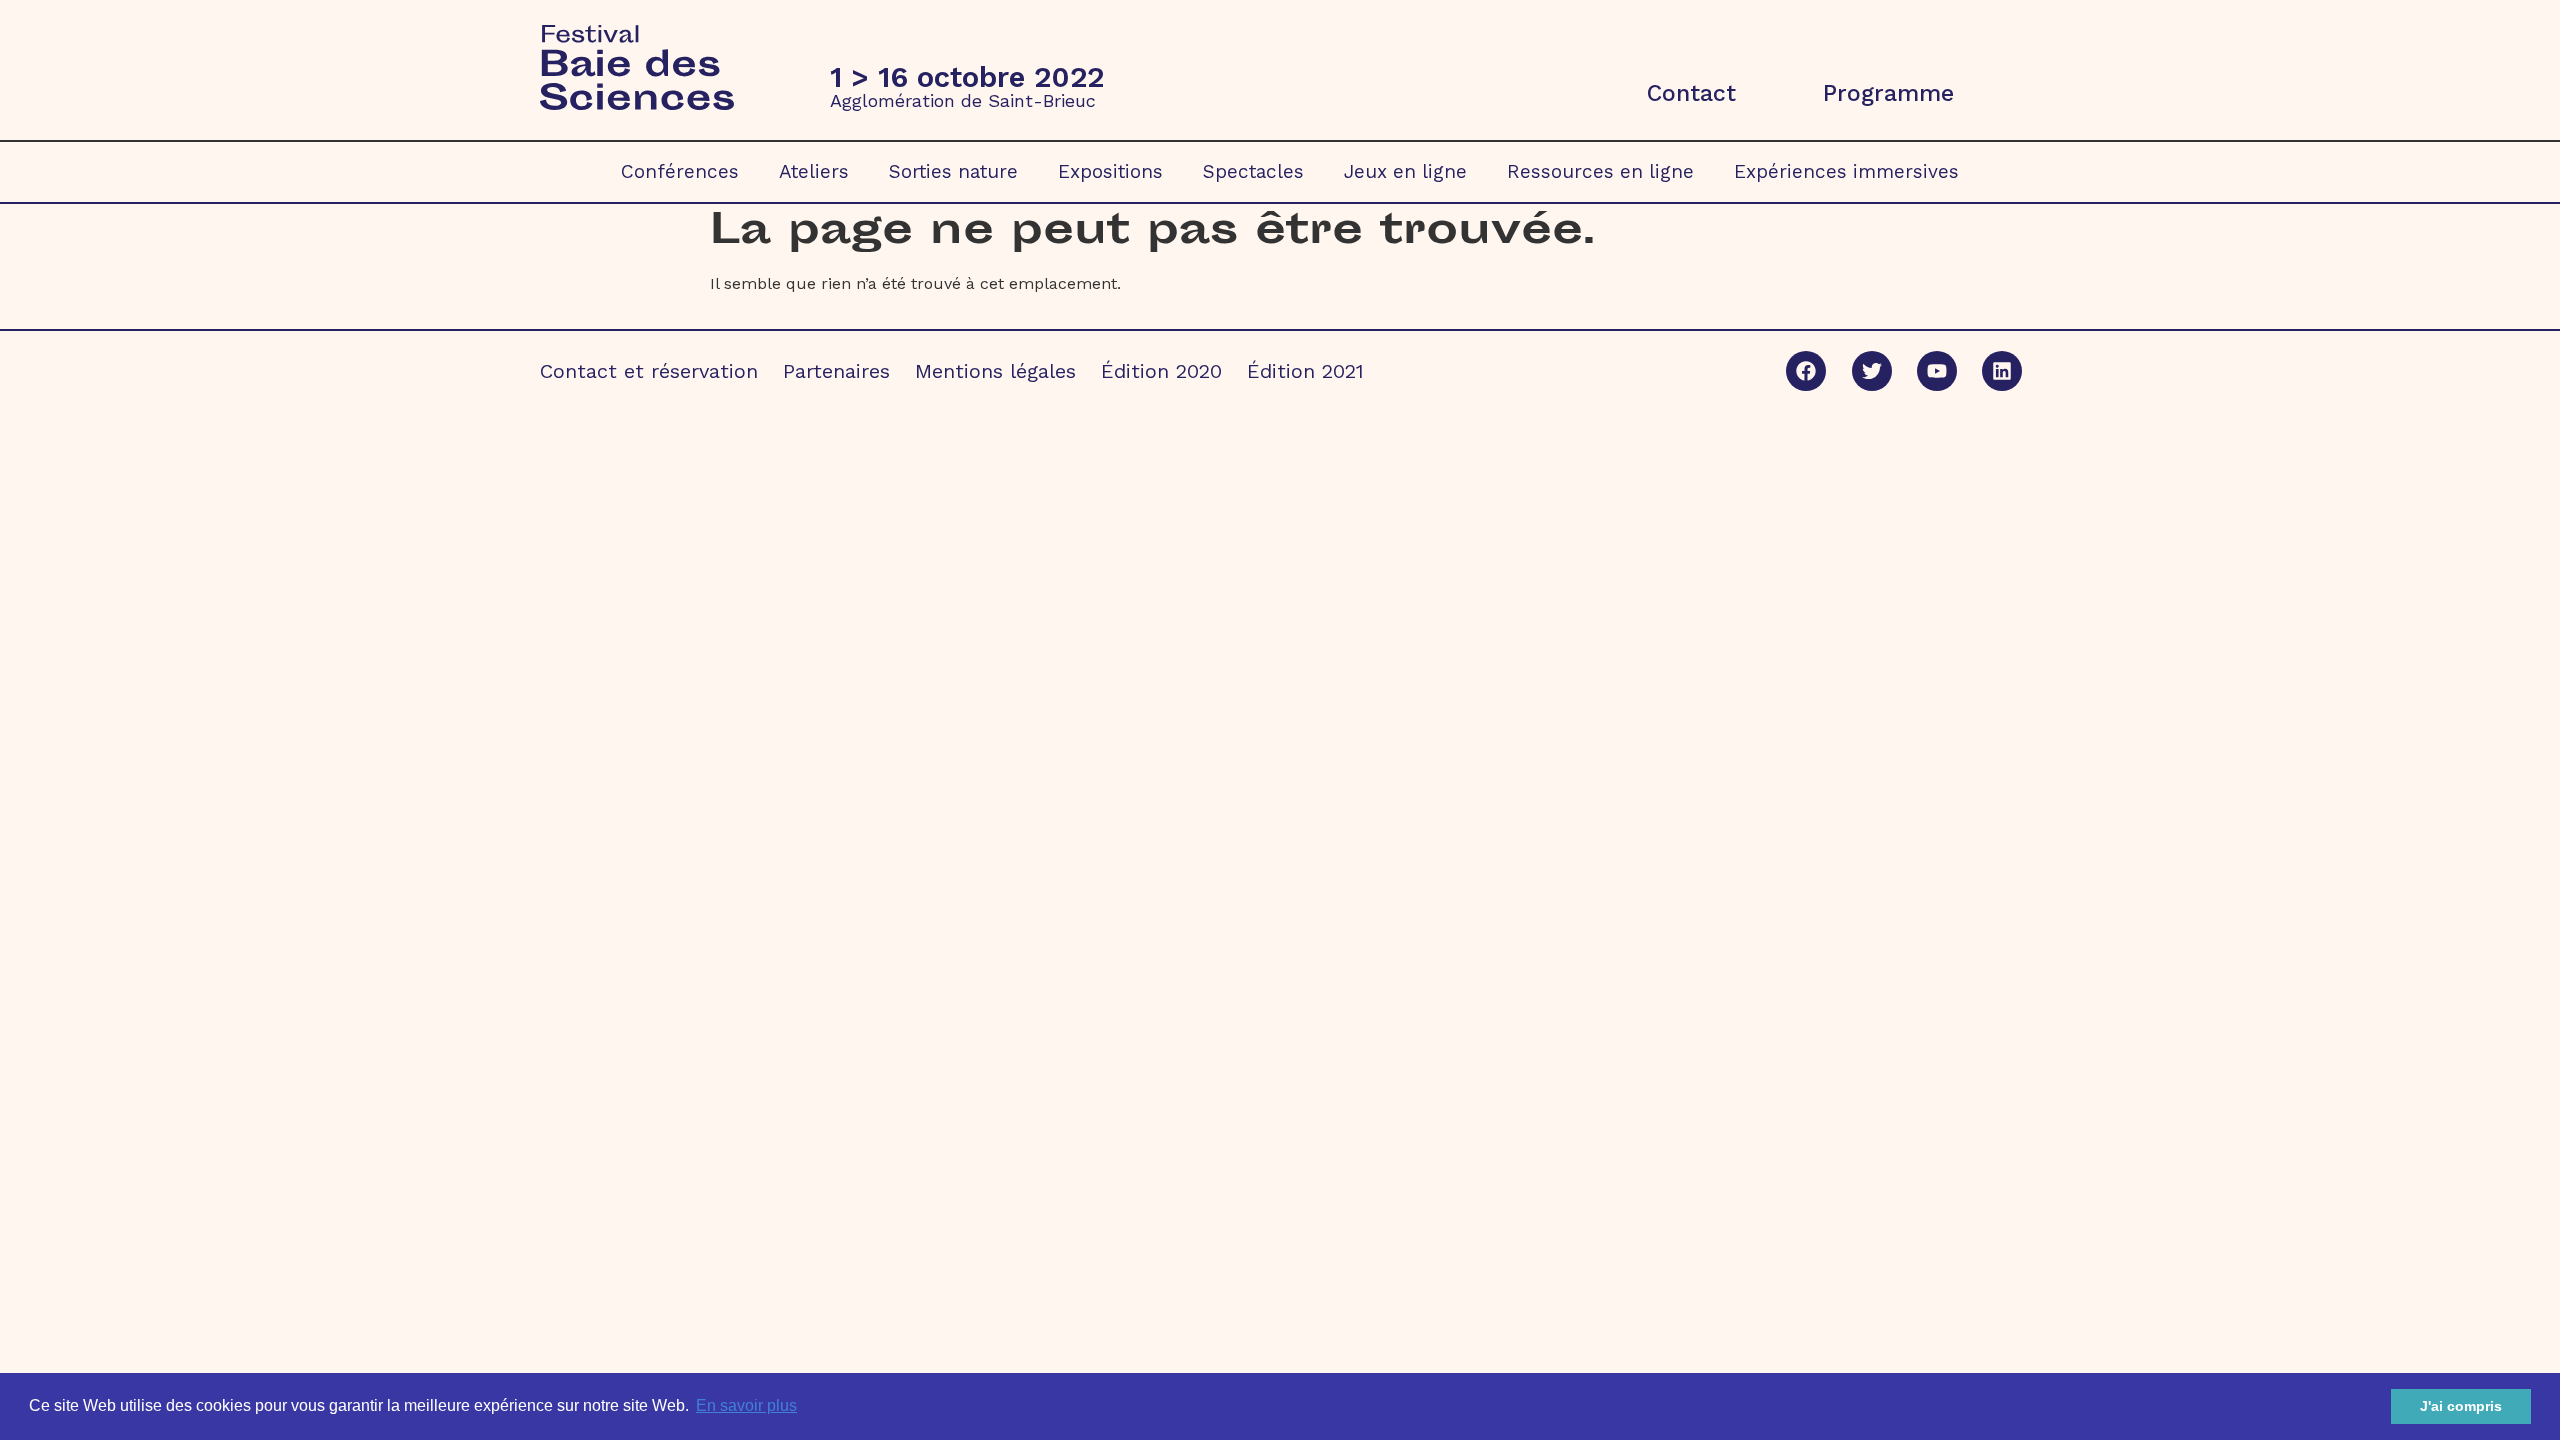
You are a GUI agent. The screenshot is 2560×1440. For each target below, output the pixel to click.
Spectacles (1253, 171)
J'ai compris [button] (2461, 1406)
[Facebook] (1806, 371)
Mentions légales (995, 371)
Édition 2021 (1305, 371)
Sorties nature (953, 171)
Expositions (1110, 171)
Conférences (680, 171)
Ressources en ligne (1600, 171)
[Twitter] (1872, 371)
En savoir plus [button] (746, 1405)
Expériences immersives (1846, 171)
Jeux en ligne (1405, 171)
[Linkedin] (2002, 371)
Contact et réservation (649, 371)
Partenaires (836, 371)
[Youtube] (1937, 371)
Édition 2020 (1161, 371)
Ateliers (814, 171)
